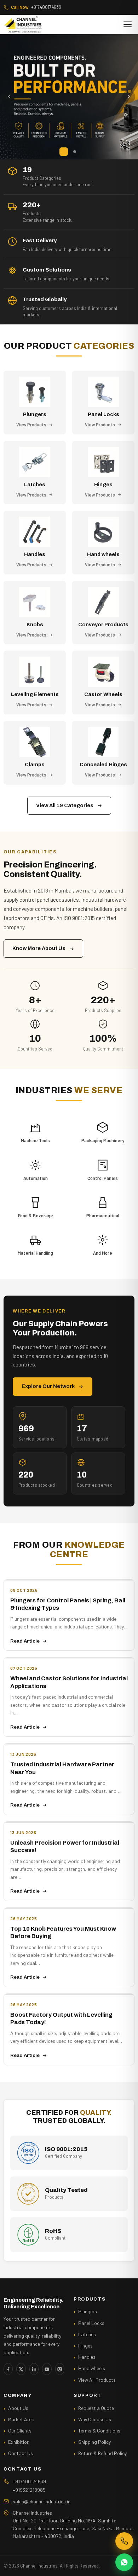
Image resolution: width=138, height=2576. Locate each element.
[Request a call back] (124, 2541)
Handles (87, 2357)
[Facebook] (8, 2369)
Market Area (21, 2419)
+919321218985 (29, 2490)
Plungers (88, 2311)
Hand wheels (92, 2368)
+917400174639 (36, 7)
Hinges (85, 2346)
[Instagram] (60, 2369)
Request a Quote (96, 2408)
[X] (21, 2369)
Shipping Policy (94, 2442)
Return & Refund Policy (102, 2453)
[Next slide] (129, 97)
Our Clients (20, 2431)
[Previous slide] (9, 97)
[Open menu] (128, 24)
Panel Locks (91, 2323)
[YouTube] (47, 2369)
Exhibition (19, 2442)
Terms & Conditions (99, 2431)
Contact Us (21, 2453)
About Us (18, 2408)
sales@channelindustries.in (42, 2501)
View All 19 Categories (65, 805)
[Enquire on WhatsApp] (124, 2562)
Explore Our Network (48, 1386)
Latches (87, 2334)
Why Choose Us (95, 2419)
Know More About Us (39, 948)
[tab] (64, 152)
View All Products (97, 2380)
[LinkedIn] (34, 2369)
